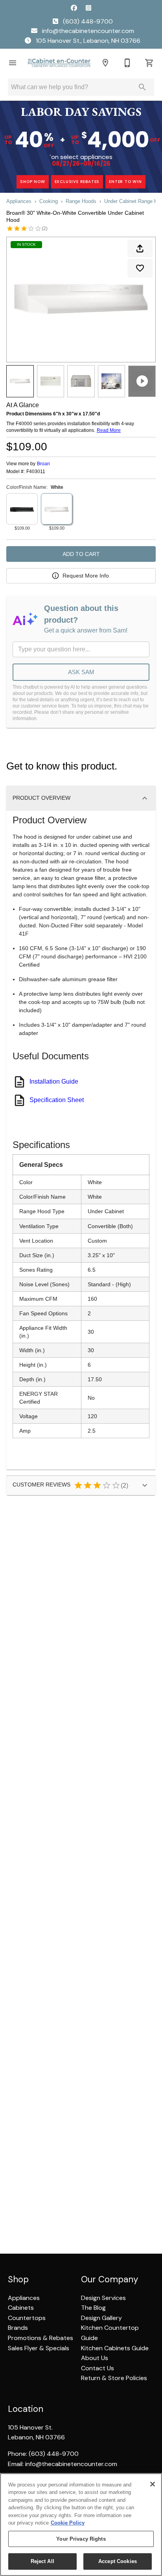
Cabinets (21, 2308)
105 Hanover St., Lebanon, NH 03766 (87, 41)
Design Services (103, 2298)
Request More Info (86, 576)
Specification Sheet (57, 1100)
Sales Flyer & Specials (39, 2348)
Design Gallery (101, 2318)
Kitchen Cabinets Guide (115, 2348)
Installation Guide (54, 1081)
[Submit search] (142, 87)
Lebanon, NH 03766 (36, 2437)
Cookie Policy (68, 2523)
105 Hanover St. (30, 2427)
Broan (43, 464)
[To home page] (59, 63)
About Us (95, 2358)
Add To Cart (81, 554)
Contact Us (98, 2368)
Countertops (27, 2318)
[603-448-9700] (127, 63)
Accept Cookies (118, 2561)
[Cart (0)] (149, 63)
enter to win (125, 182)
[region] (81, 2525)
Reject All (42, 2561)
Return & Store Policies (114, 2378)
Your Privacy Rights (81, 2539)
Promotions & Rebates (40, 2338)
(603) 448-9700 (87, 21)
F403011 (36, 472)
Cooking (49, 201)
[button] (13, 63)
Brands (18, 2328)
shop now (32, 182)
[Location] (105, 63)
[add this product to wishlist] (140, 268)
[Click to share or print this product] (140, 249)
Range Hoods (81, 201)
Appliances (19, 201)
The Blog (93, 2308)
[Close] (153, 2484)
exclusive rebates (77, 182)
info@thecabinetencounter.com (87, 31)
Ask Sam (81, 672)
